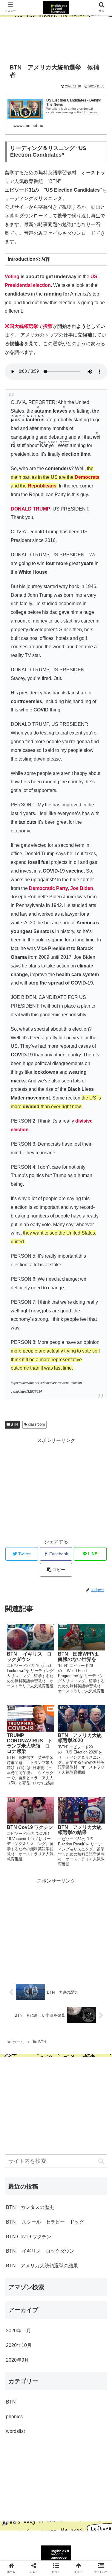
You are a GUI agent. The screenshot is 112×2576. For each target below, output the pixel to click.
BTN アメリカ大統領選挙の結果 (42, 2266)
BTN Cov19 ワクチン (29, 2237)
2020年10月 (19, 2345)
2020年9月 (17, 2360)
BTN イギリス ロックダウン (40, 2251)
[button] (101, 2161)
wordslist (15, 2431)
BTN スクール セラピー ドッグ (45, 2222)
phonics (14, 2417)
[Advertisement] (56, 37)
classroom (36, 1424)
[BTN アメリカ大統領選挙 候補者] (69, 1602)
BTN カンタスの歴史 (30, 2207)
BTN (14, 1424)
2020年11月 (19, 2331)
